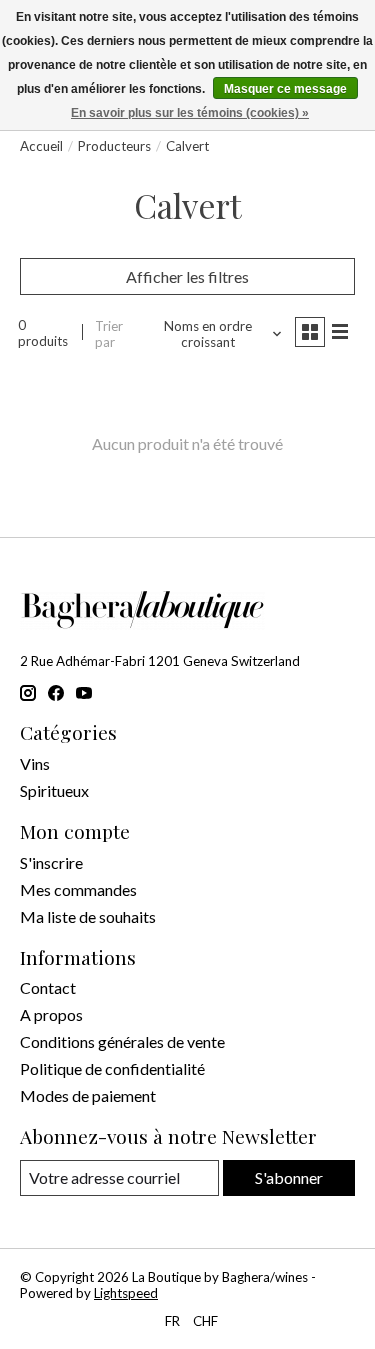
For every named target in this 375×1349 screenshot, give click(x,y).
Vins (35, 763)
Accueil (41, 146)
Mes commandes (78, 889)
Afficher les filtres (187, 276)
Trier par (109, 334)
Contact (48, 987)
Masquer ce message (285, 89)
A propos (51, 1014)
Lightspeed (126, 1293)
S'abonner (289, 1177)
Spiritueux (54, 790)
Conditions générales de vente (122, 1041)
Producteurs (114, 146)
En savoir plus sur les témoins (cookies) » (190, 113)
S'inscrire (51, 862)
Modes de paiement (88, 1095)
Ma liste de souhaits (88, 916)
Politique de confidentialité (112, 1068)
